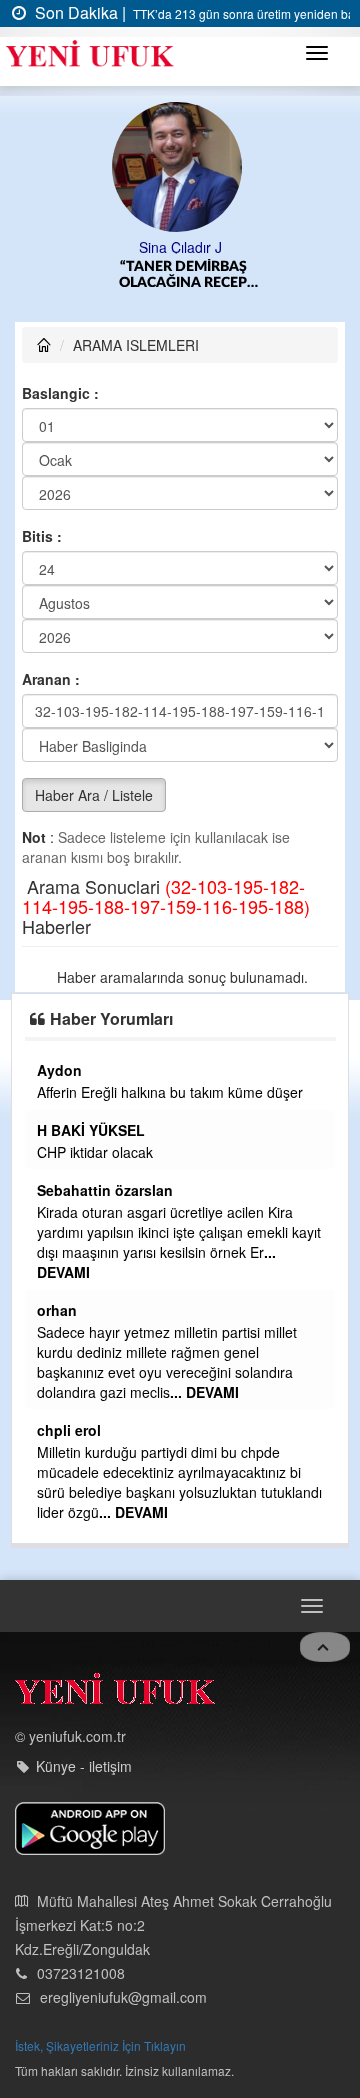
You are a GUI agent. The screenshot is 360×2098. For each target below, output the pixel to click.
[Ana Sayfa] (115, 1693)
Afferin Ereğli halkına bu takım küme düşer (170, 1092)
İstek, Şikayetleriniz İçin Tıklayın (100, 2045)
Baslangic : (60, 393)
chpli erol (69, 1430)
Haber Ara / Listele (94, 795)
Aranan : (51, 679)
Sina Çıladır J (180, 247)
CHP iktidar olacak (95, 1152)
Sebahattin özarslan (105, 1190)
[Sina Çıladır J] (180, 165)
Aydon (59, 1070)
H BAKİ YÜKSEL (91, 1130)
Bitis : (42, 536)
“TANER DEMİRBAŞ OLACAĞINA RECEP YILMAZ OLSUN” (183, 275)
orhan (57, 1310)
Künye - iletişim (84, 1766)
